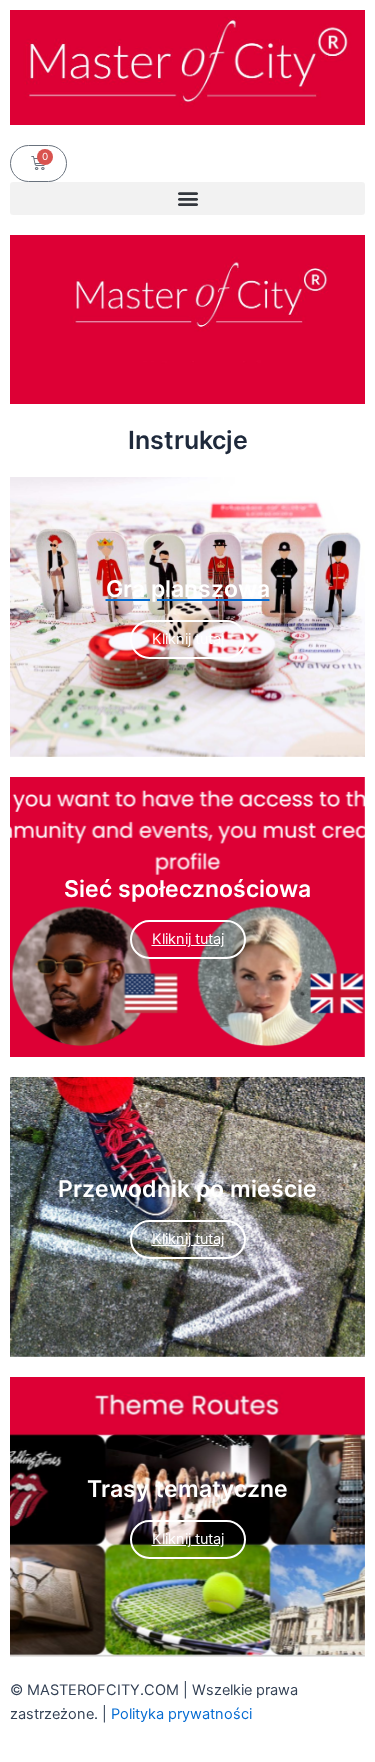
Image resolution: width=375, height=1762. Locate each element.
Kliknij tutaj (188, 939)
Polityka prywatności (181, 1714)
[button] (187, 198)
